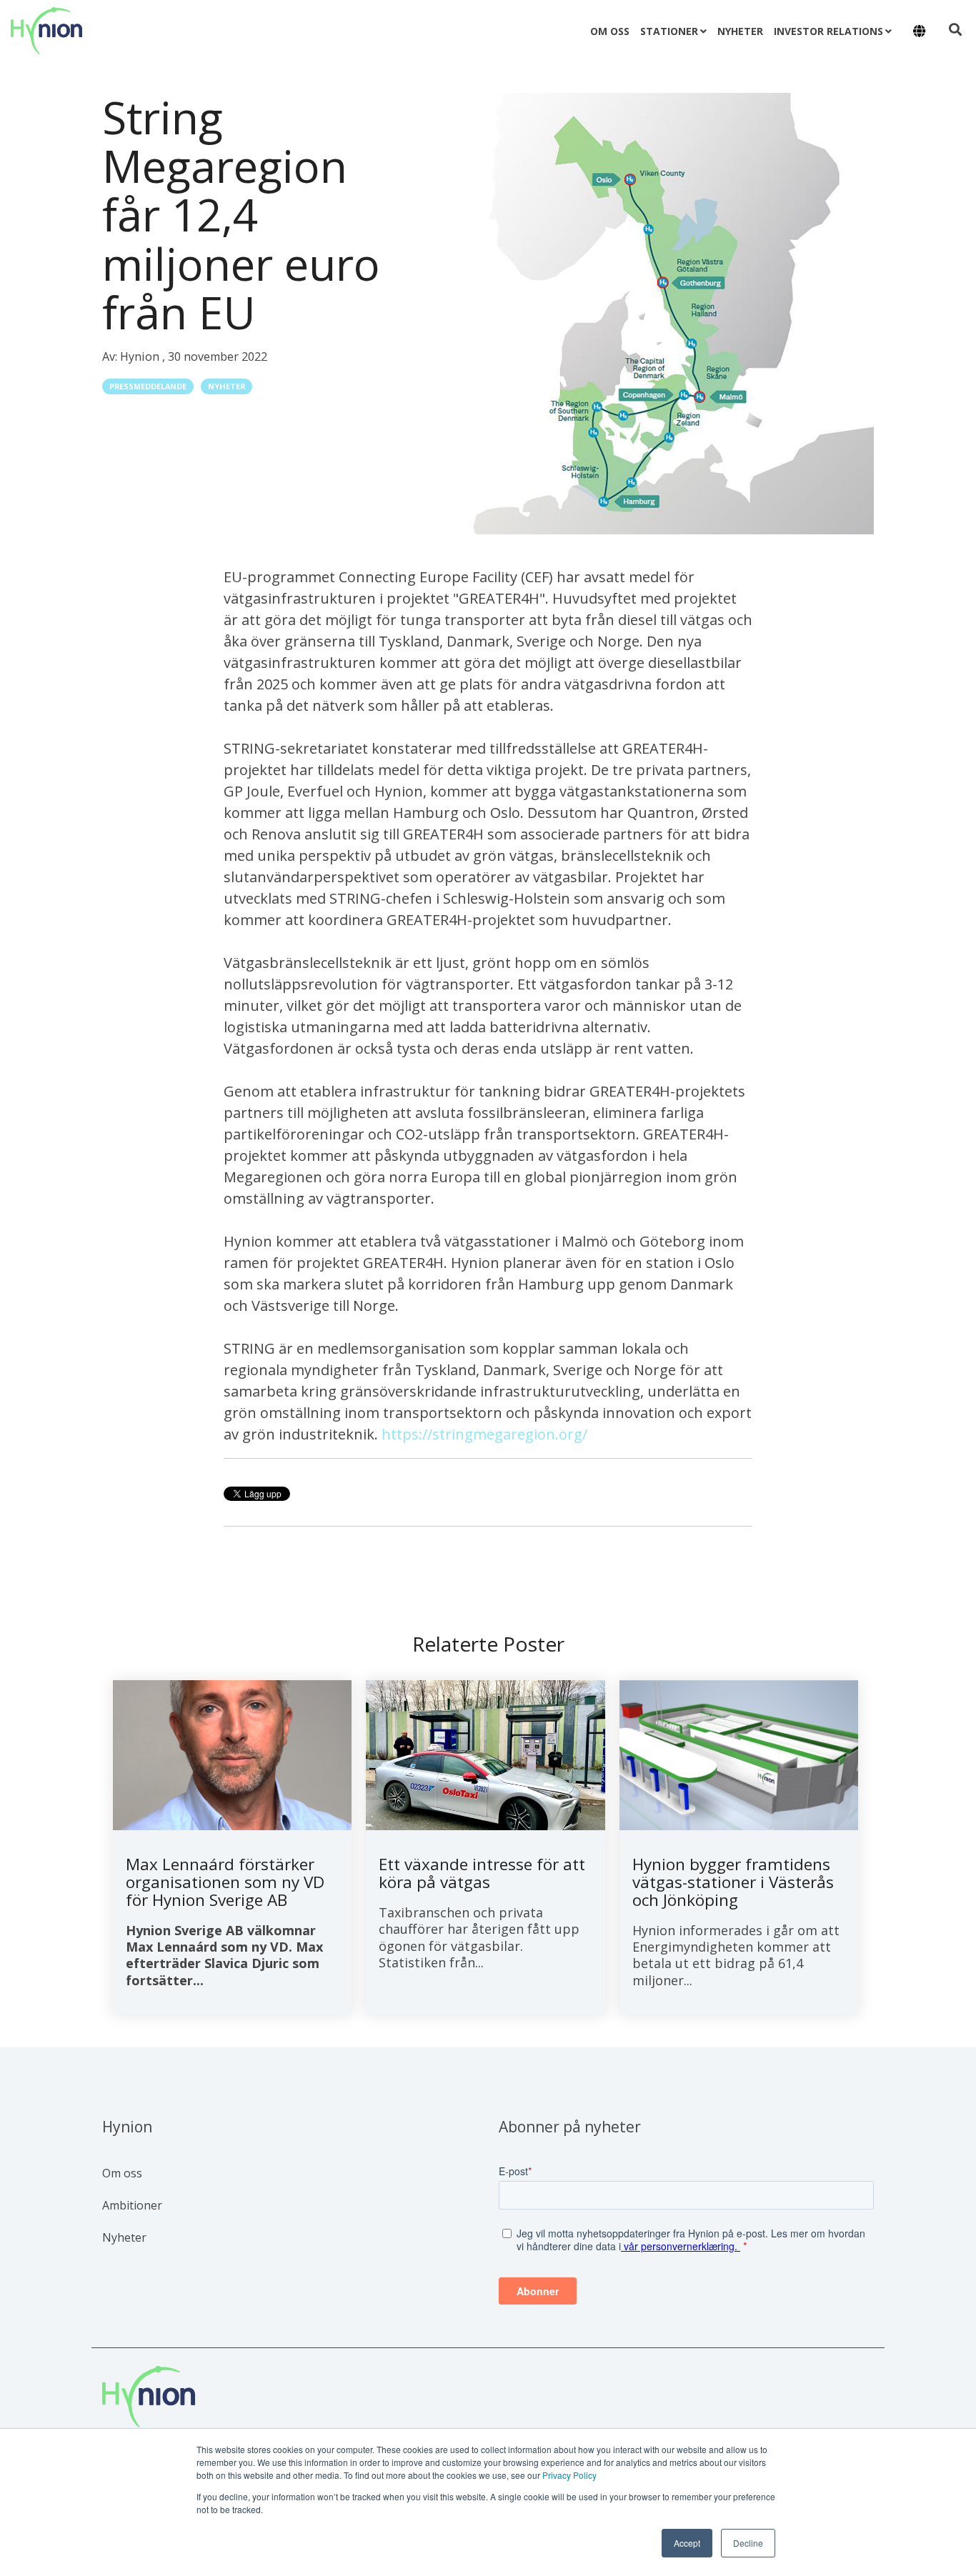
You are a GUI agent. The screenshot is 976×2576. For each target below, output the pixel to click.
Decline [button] (748, 2543)
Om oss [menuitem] (122, 2173)
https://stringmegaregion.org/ (484, 1434)
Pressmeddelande (148, 386)
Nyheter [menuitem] (124, 2237)
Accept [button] (687, 2543)
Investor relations (828, 31)
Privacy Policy (569, 2475)
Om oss (610, 31)
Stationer (669, 31)
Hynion (141, 356)
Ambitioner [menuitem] (132, 2205)
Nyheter (740, 31)
